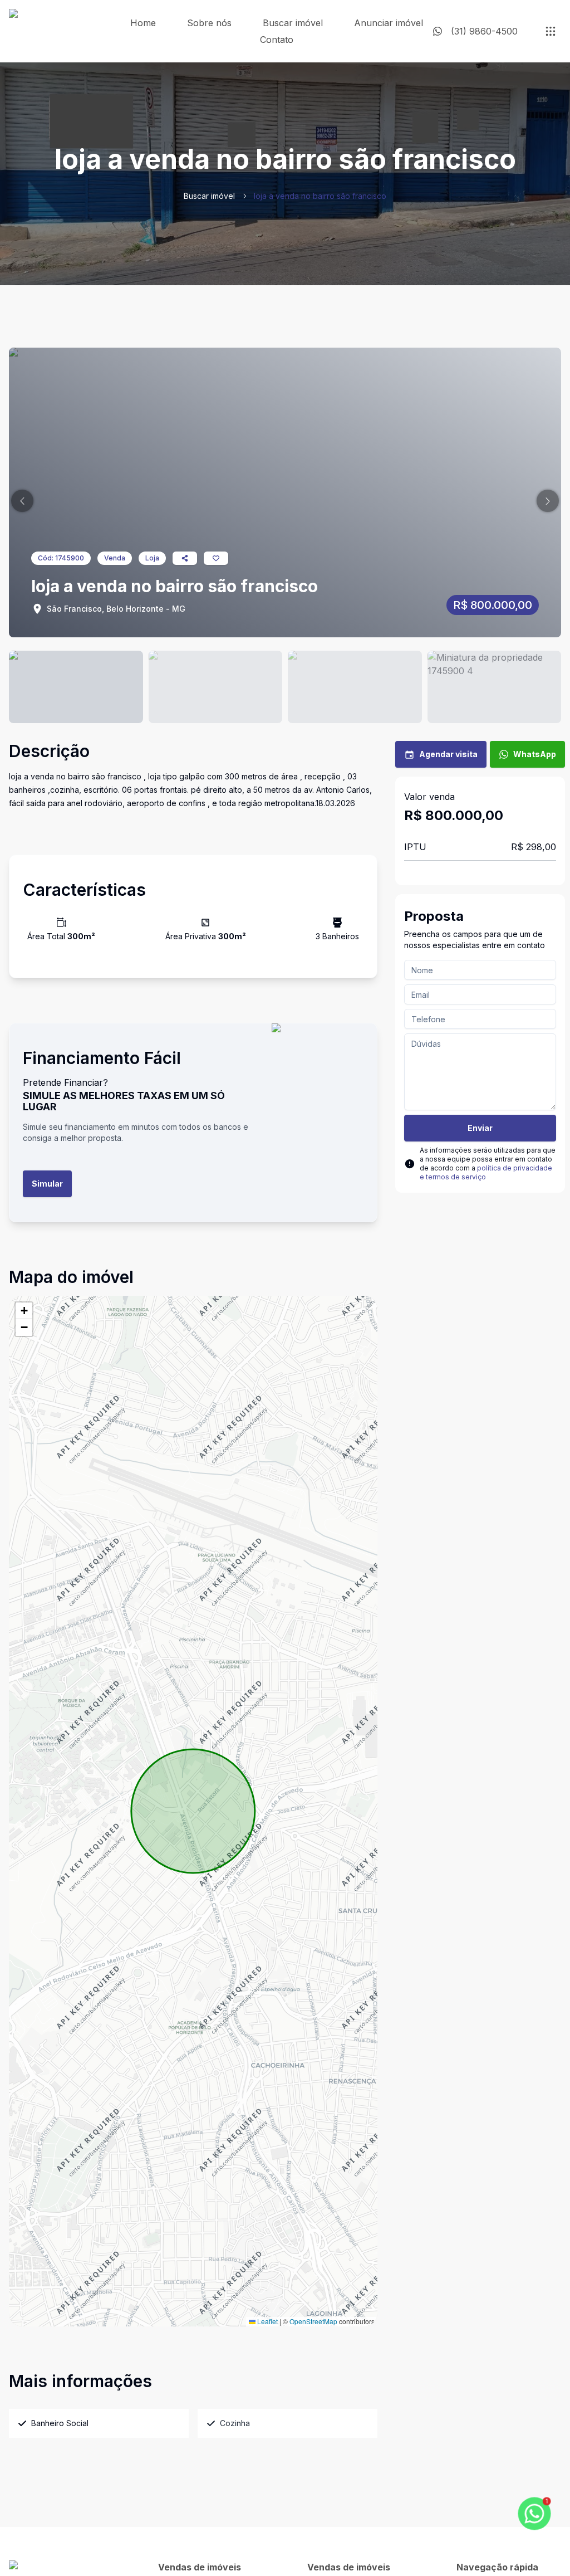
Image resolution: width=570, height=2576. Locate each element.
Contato (277, 40)
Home (143, 23)
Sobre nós (209, 23)
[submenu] (551, 31)
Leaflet (267, 2321)
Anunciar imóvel (389, 23)
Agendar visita (448, 754)
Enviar (480, 1128)
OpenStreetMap (313, 2321)
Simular (47, 1184)
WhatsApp (535, 754)
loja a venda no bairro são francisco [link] (320, 196)
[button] (22, 501)
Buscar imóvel (293, 23)
